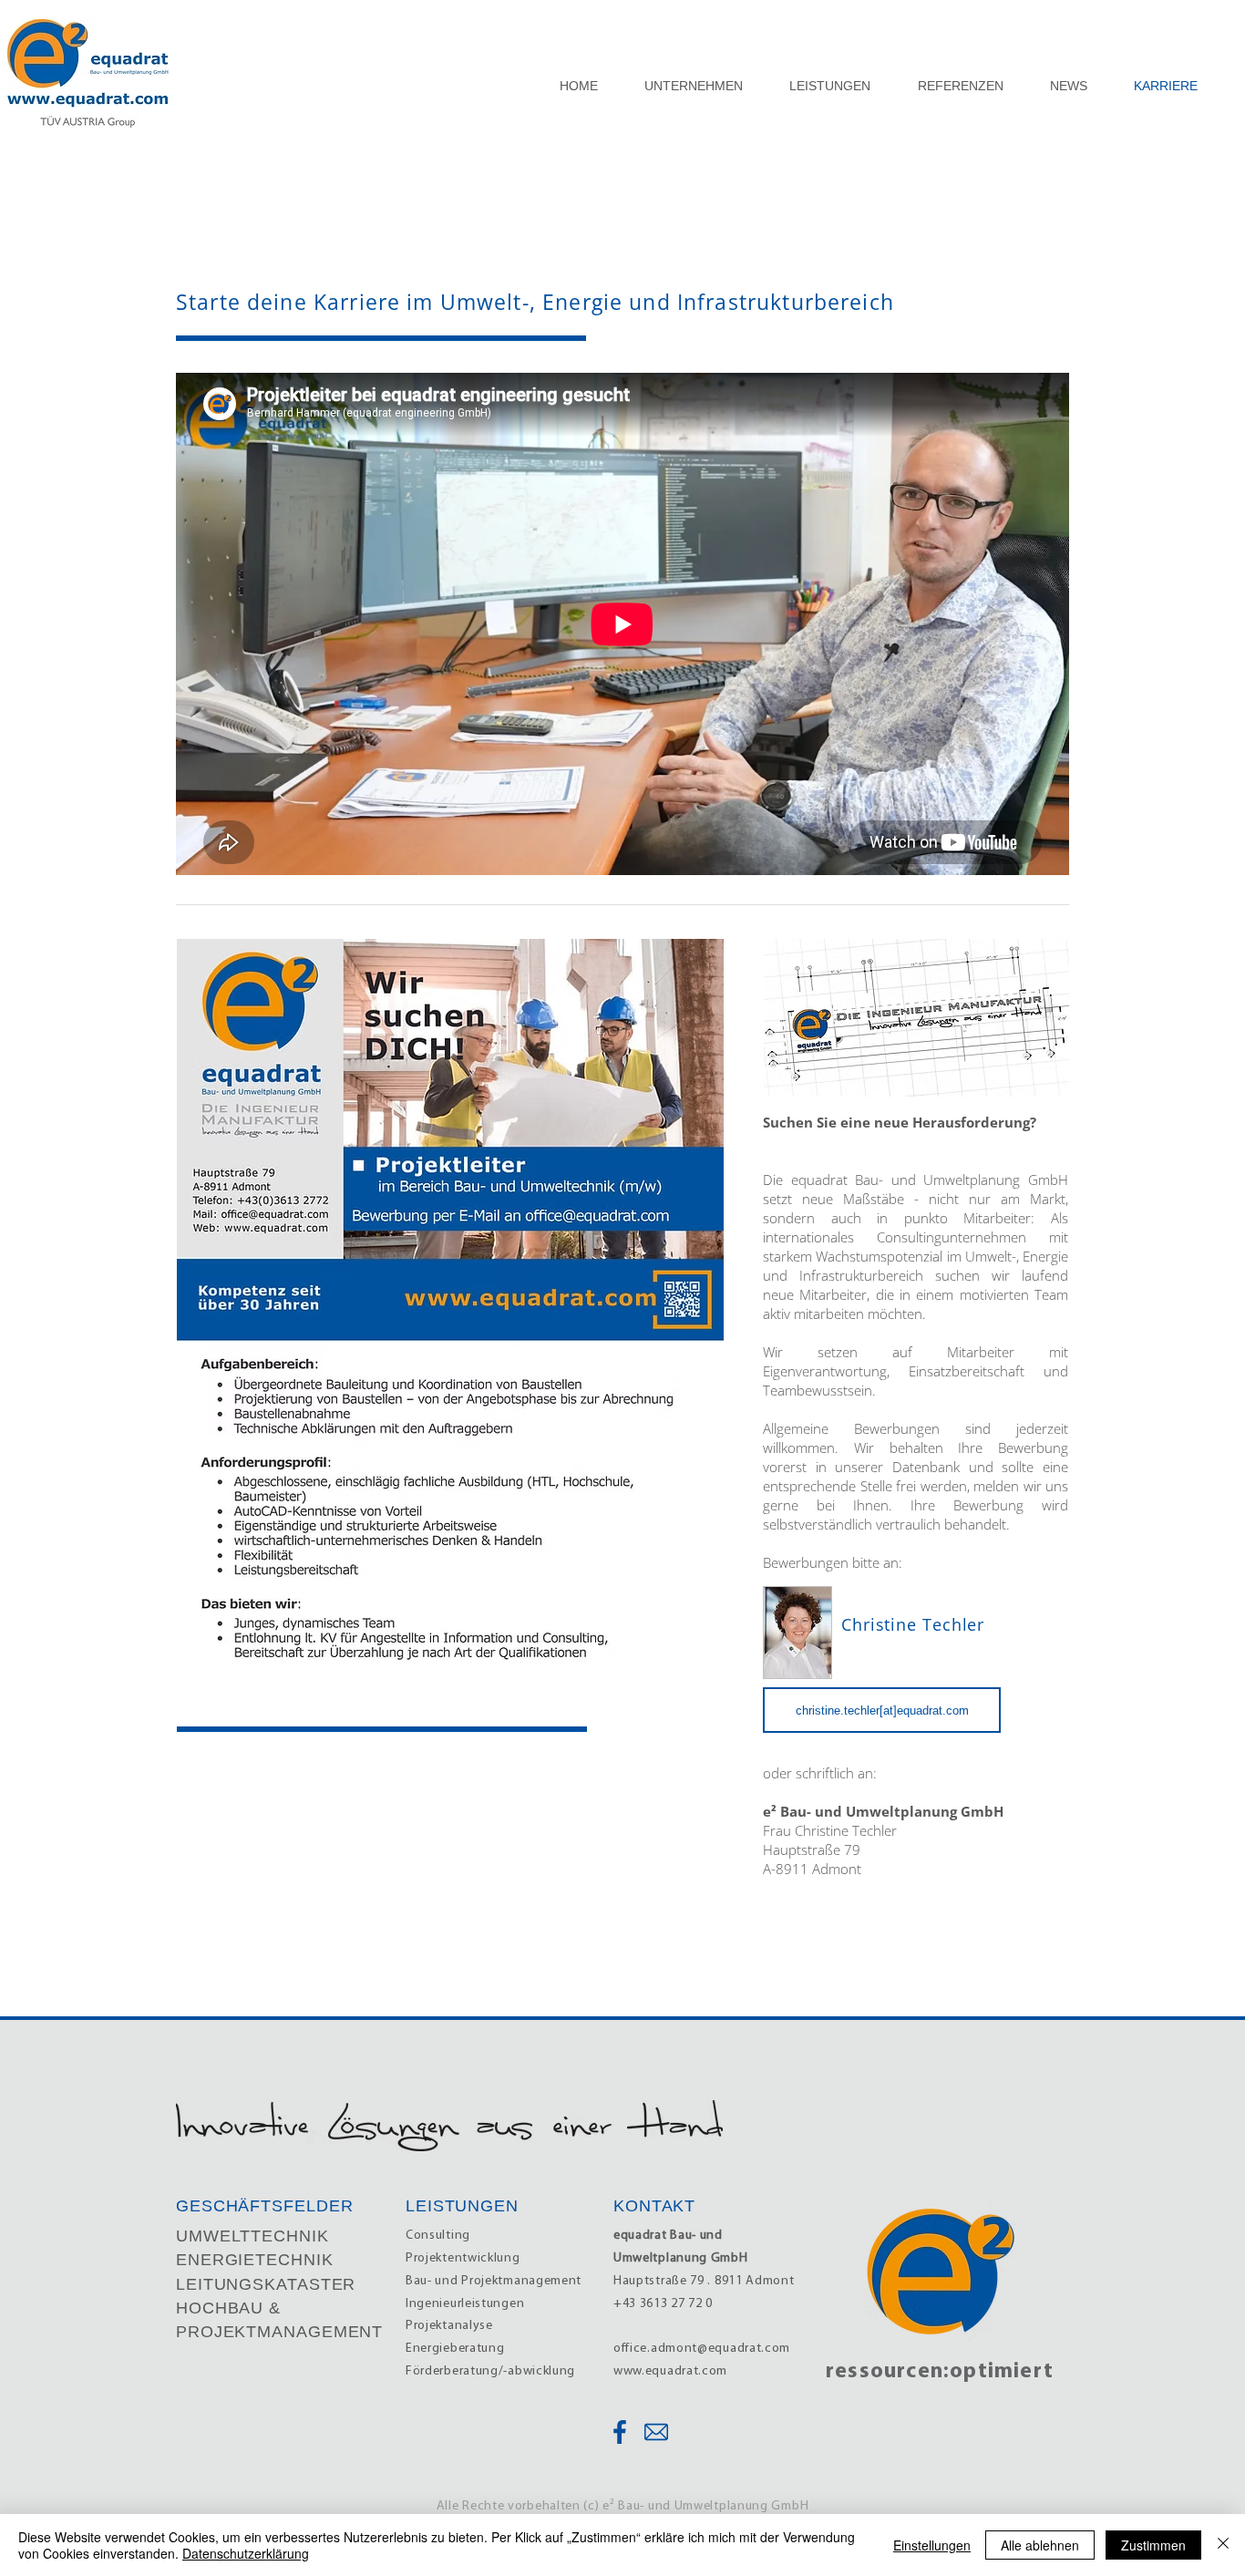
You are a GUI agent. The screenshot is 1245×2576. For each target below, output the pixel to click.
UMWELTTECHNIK (252, 2236)
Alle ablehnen (1040, 2545)
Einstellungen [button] (932, 2545)
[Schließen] (1223, 2545)
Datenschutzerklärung (246, 2553)
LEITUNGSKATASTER (266, 2284)
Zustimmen (1153, 2545)
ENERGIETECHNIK (255, 2260)
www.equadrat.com (670, 2371)
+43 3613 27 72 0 (663, 2304)
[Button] (618, 2432)
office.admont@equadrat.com (702, 2349)
